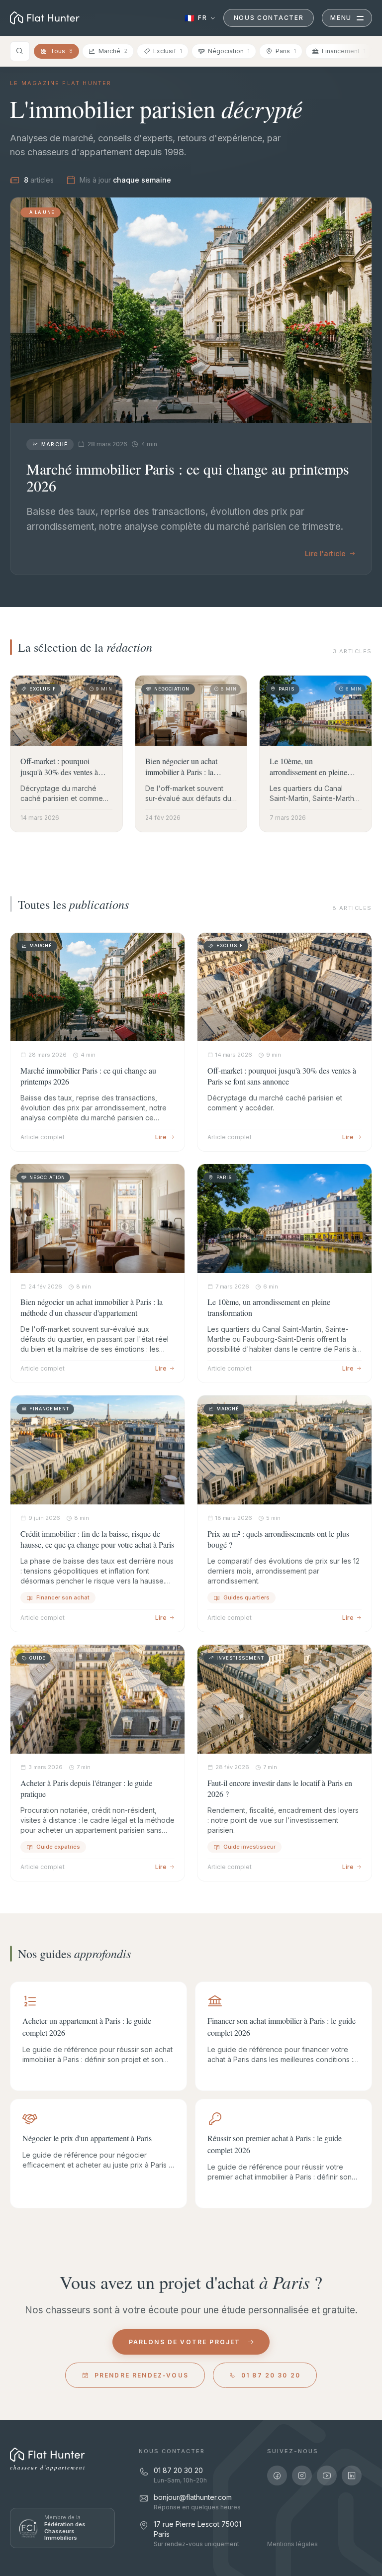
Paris (286, 51)
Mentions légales (292, 2544)
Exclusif (168, 51)
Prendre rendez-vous (142, 2375)
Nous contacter (269, 18)
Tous (61, 51)
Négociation (229, 51)
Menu (341, 18)
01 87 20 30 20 (271, 2375)
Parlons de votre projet (185, 2342)
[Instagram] (302, 2476)
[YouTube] (327, 2476)
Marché (113, 51)
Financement (344, 51)
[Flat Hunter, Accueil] (47, 2455)
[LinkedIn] (352, 2476)
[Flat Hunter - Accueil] (45, 18)
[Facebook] (277, 2476)
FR (196, 18)
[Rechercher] (20, 51)
